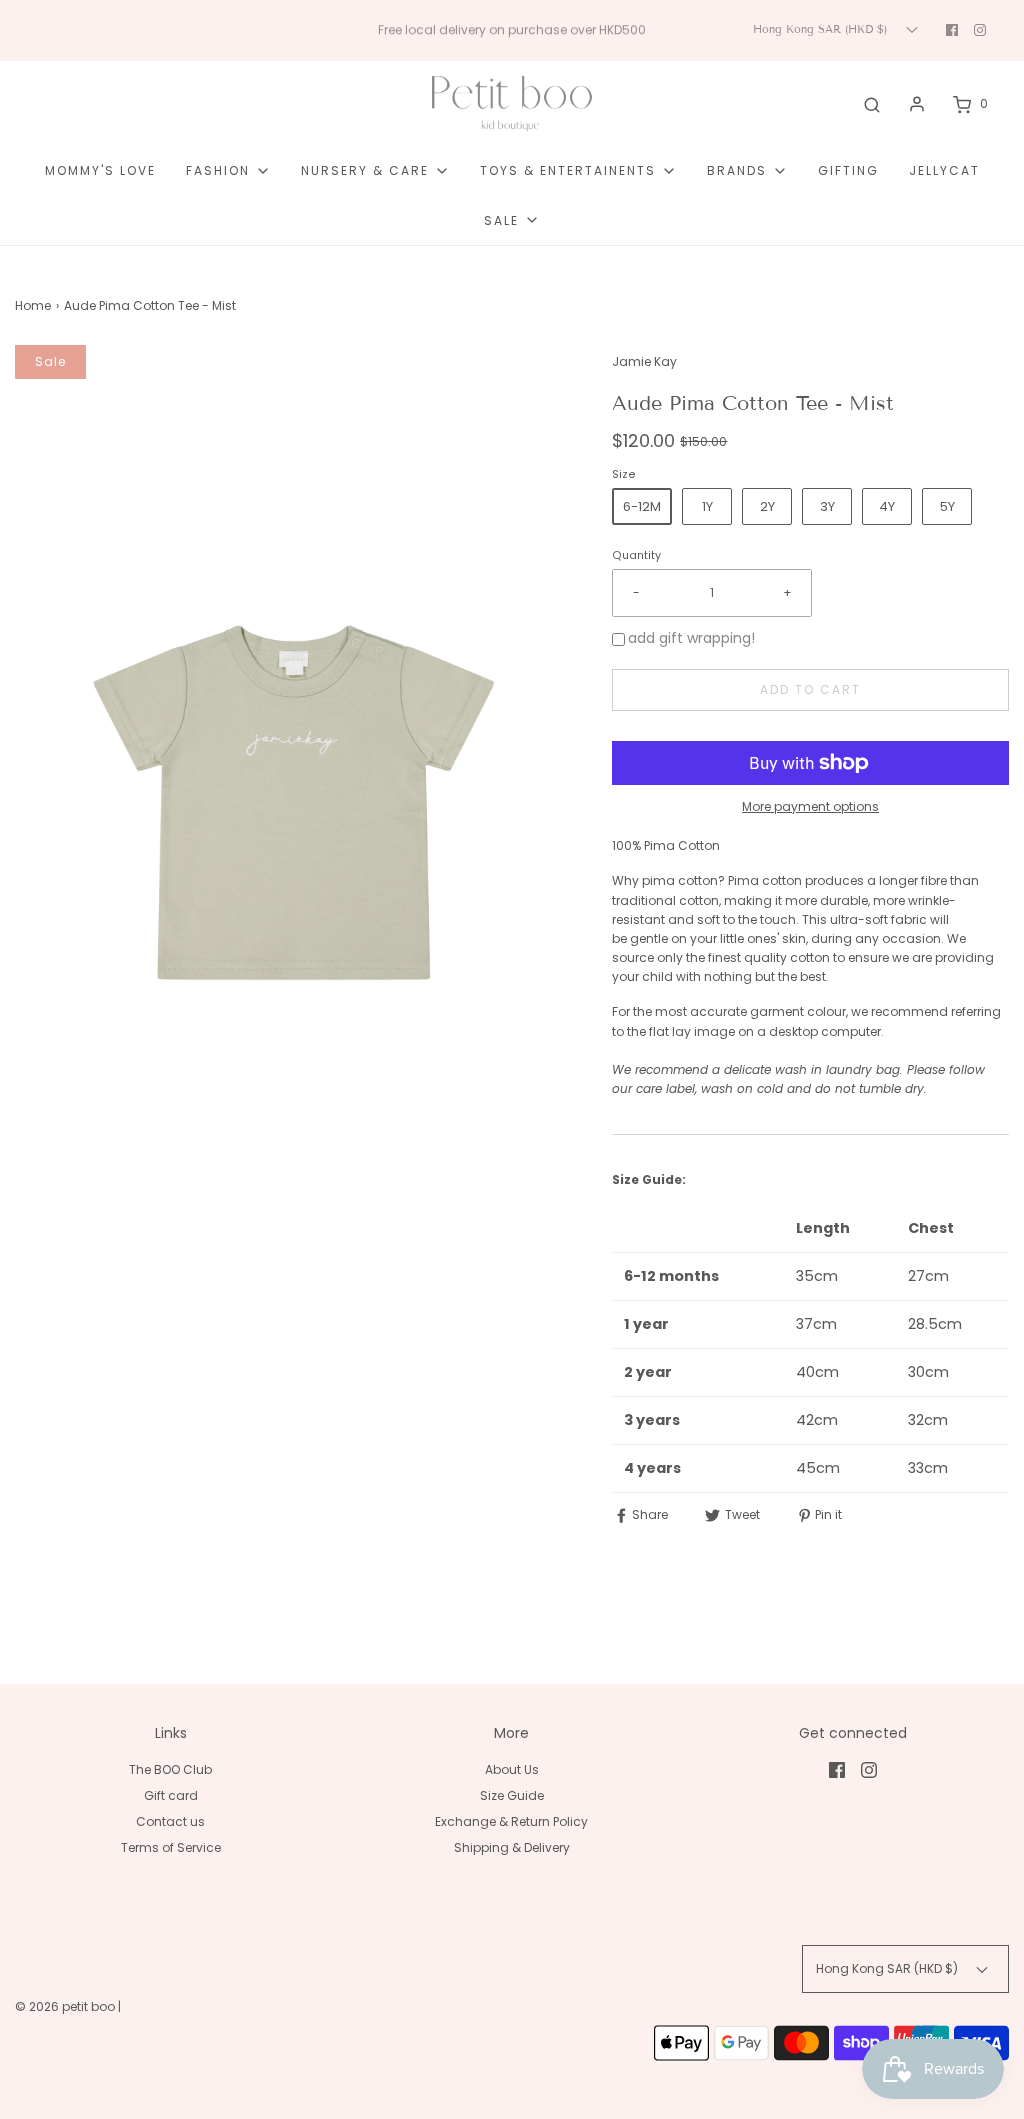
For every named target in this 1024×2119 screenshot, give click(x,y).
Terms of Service (171, 1847)
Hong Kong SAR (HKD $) (822, 29)
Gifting (848, 170)
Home (33, 305)
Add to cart (810, 689)
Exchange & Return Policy (511, 1821)
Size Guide (512, 1795)
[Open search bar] (872, 104)
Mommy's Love (100, 170)
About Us (512, 1769)
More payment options (810, 806)
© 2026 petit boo (66, 2006)
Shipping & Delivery (512, 1847)
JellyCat (944, 170)
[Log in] (917, 104)
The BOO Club (170, 1769)
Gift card (171, 1795)
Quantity (636, 555)
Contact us (170, 1821)
